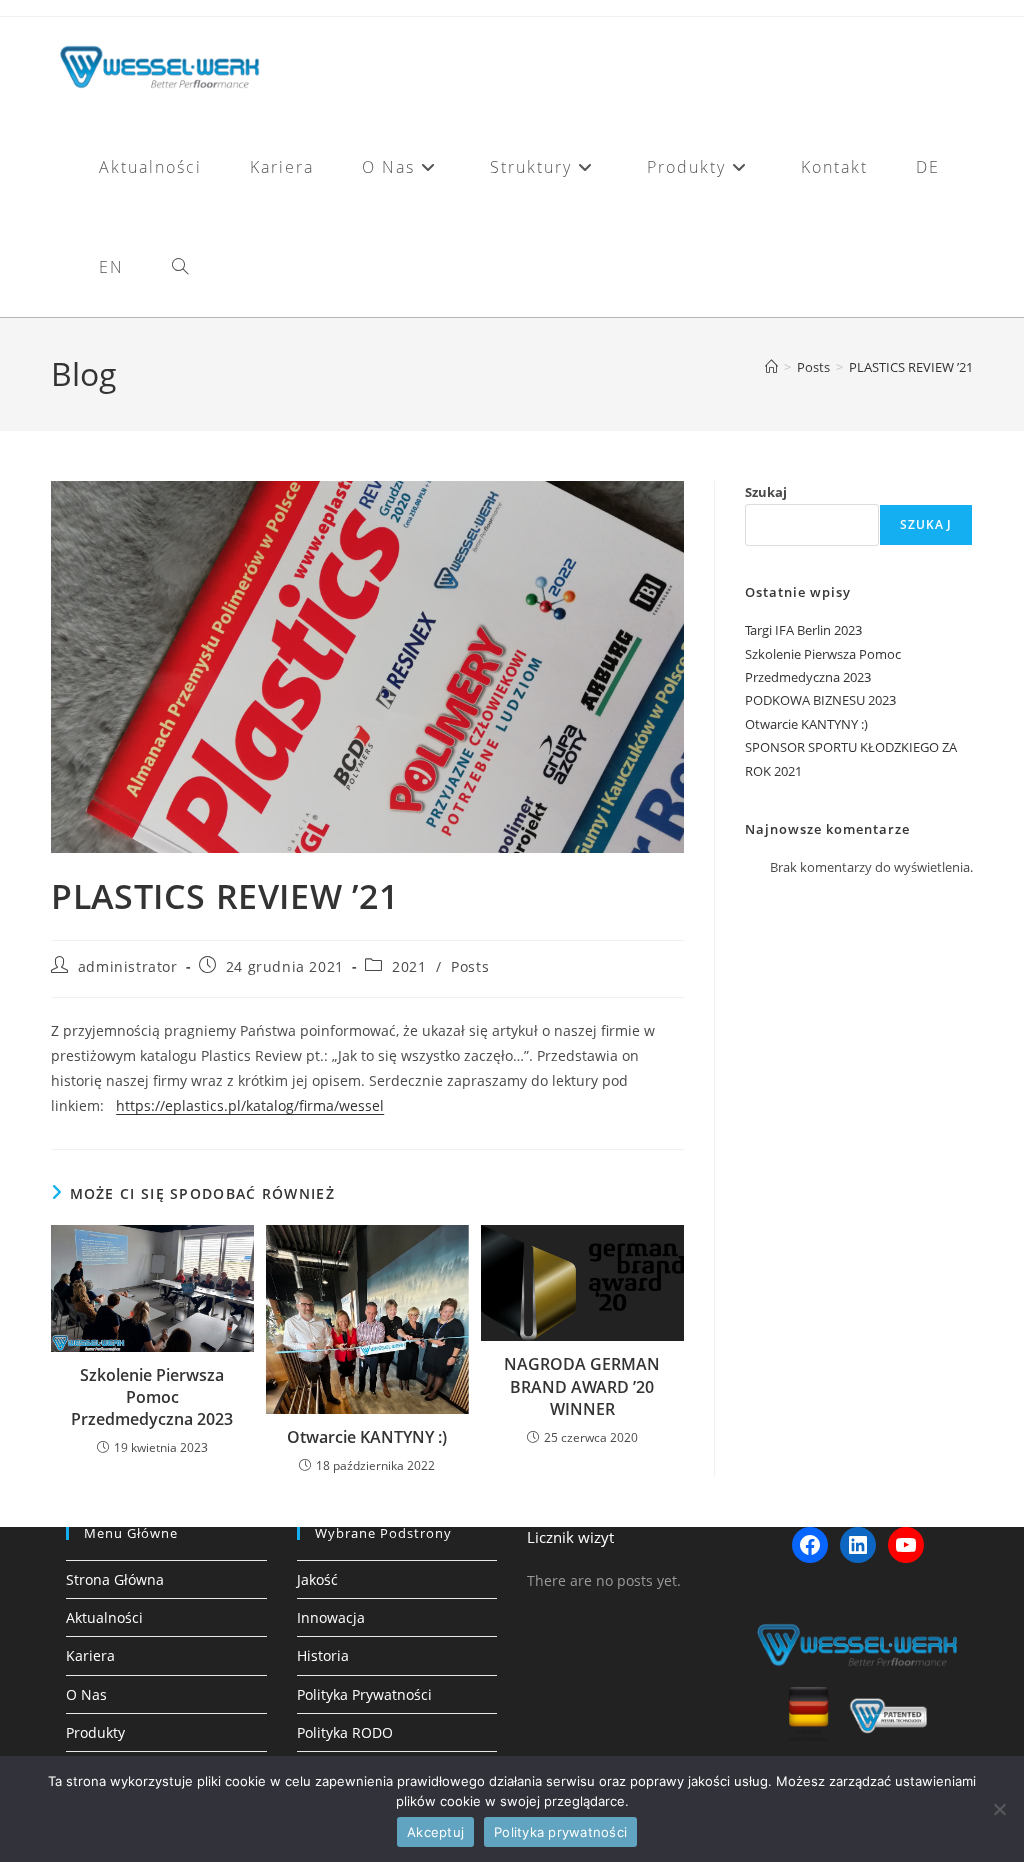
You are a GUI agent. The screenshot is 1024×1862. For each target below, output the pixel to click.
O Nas (86, 1694)
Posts (470, 966)
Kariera (90, 1655)
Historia (323, 1655)
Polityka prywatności (560, 1832)
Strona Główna (115, 1579)
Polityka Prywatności (364, 1694)
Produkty (95, 1732)
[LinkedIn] (858, 1545)
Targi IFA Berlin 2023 (803, 630)
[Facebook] (810, 1545)
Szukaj (766, 492)
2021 (409, 966)
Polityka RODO (345, 1732)
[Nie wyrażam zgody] (999, 1809)
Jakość (317, 1579)
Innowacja (331, 1617)
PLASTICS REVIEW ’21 (911, 367)
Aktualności (104, 1617)
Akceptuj (435, 1832)
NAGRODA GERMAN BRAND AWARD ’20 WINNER (582, 1386)
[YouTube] (906, 1545)
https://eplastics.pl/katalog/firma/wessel (250, 1105)
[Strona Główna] (771, 367)
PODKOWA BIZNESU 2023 (820, 700)
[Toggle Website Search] (180, 267)
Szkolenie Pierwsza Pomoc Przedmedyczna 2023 (152, 1397)
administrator (128, 966)
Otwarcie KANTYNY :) (367, 1437)
